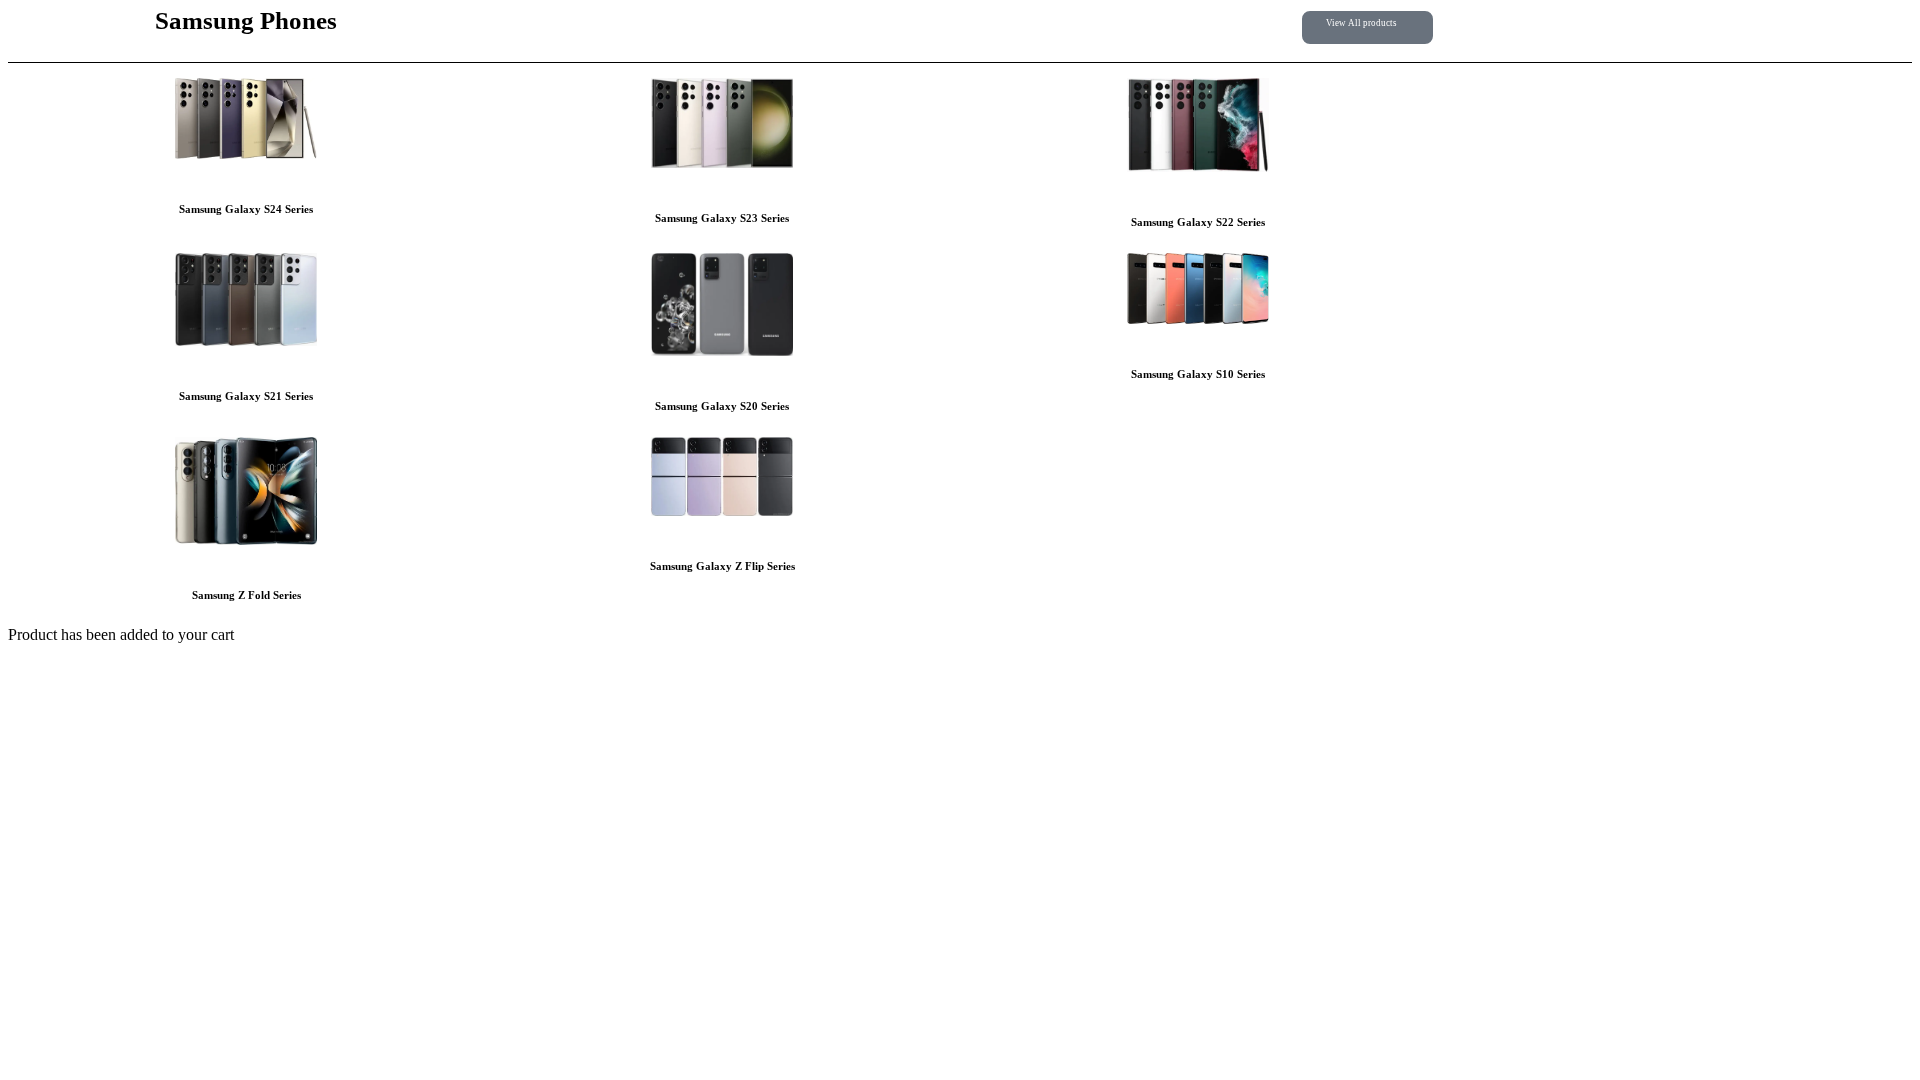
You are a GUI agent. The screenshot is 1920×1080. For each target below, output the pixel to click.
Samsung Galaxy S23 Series (722, 218)
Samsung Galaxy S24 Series (246, 209)
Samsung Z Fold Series (246, 595)
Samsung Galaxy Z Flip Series (722, 566)
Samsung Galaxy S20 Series (722, 406)
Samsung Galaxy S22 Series (1198, 222)
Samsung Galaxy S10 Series (1198, 374)
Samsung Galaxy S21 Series (246, 396)
